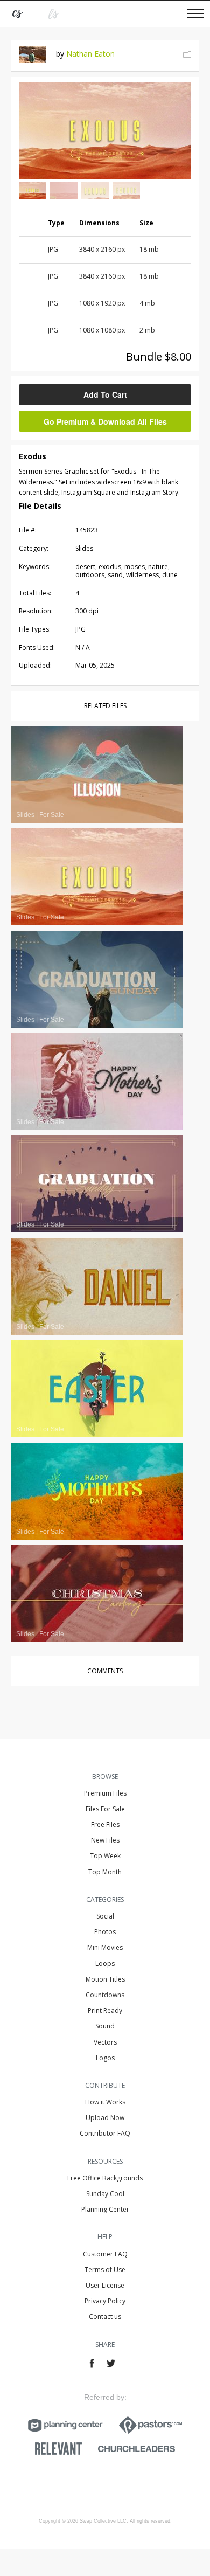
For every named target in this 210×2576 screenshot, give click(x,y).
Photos (105, 1932)
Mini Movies (105, 1947)
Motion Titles (105, 1979)
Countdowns (105, 1995)
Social (105, 1916)
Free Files (105, 1824)
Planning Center (105, 2209)
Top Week (105, 1856)
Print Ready (105, 2010)
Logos (105, 2058)
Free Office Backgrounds (105, 2178)
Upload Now (105, 2118)
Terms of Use (105, 2270)
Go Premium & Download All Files (105, 421)
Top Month (105, 1872)
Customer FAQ (105, 2254)
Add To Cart (105, 394)
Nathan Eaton (90, 54)
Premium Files (105, 1793)
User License (105, 2285)
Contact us (105, 2317)
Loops (105, 1964)
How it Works (105, 2102)
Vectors (105, 2042)
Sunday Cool (105, 2194)
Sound (105, 2026)
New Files (105, 1840)
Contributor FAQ (105, 2133)
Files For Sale (105, 1809)
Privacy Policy (105, 2301)
